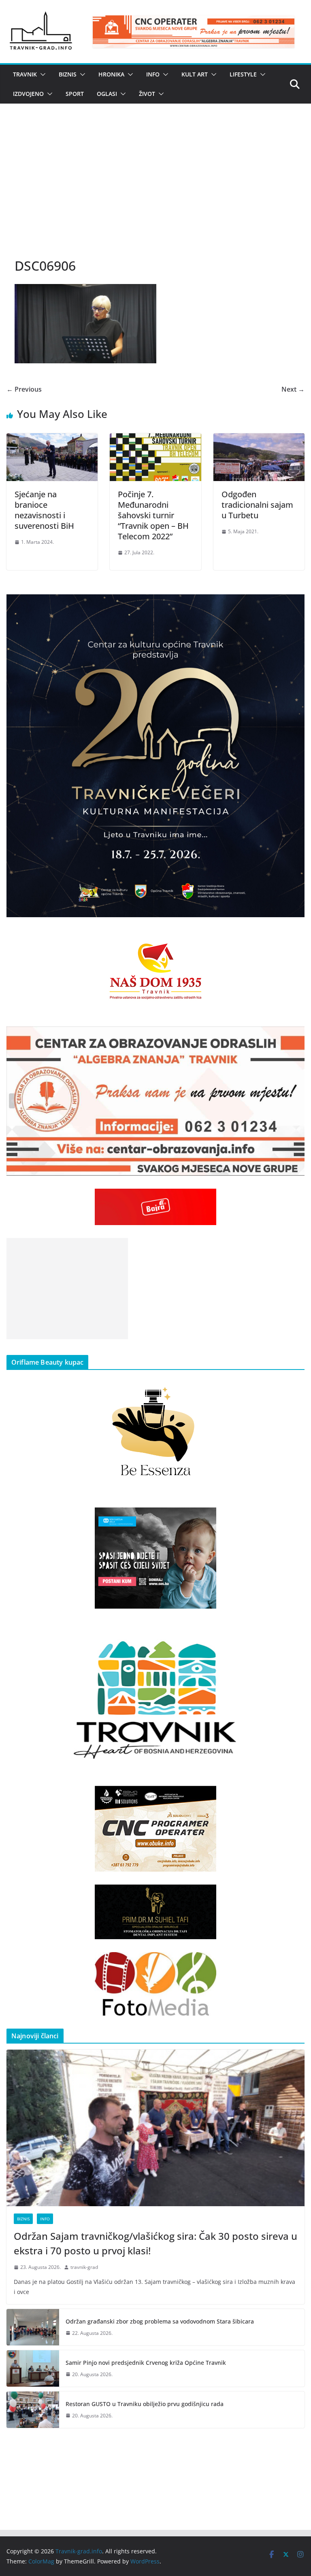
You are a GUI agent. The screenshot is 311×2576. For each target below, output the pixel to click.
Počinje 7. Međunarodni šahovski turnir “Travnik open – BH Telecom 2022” (153, 515)
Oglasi (107, 94)
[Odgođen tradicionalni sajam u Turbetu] (259, 439)
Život (147, 94)
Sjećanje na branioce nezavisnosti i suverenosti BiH (44, 510)
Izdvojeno (28, 94)
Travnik (25, 74)
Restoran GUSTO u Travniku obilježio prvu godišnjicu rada (145, 2404)
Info (153, 74)
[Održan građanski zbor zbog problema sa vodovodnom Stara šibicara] (33, 2327)
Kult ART (195, 74)
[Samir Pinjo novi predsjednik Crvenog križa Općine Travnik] (33, 2368)
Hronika (111, 74)
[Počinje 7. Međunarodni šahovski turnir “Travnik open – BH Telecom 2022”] (155, 439)
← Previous (24, 389)
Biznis (68, 74)
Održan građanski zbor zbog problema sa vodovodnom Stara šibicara (160, 2321)
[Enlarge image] (294, 605)
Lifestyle (243, 74)
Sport (75, 94)
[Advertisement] (155, 189)
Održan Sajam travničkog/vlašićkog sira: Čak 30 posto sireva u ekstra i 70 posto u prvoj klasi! (155, 2243)
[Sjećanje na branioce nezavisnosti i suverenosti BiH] (52, 439)
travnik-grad (84, 2267)
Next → (293, 389)
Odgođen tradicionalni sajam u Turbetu (257, 505)
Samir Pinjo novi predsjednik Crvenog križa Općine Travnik (146, 2363)
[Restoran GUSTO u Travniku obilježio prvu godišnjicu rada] (33, 2410)
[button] (41, 74)
